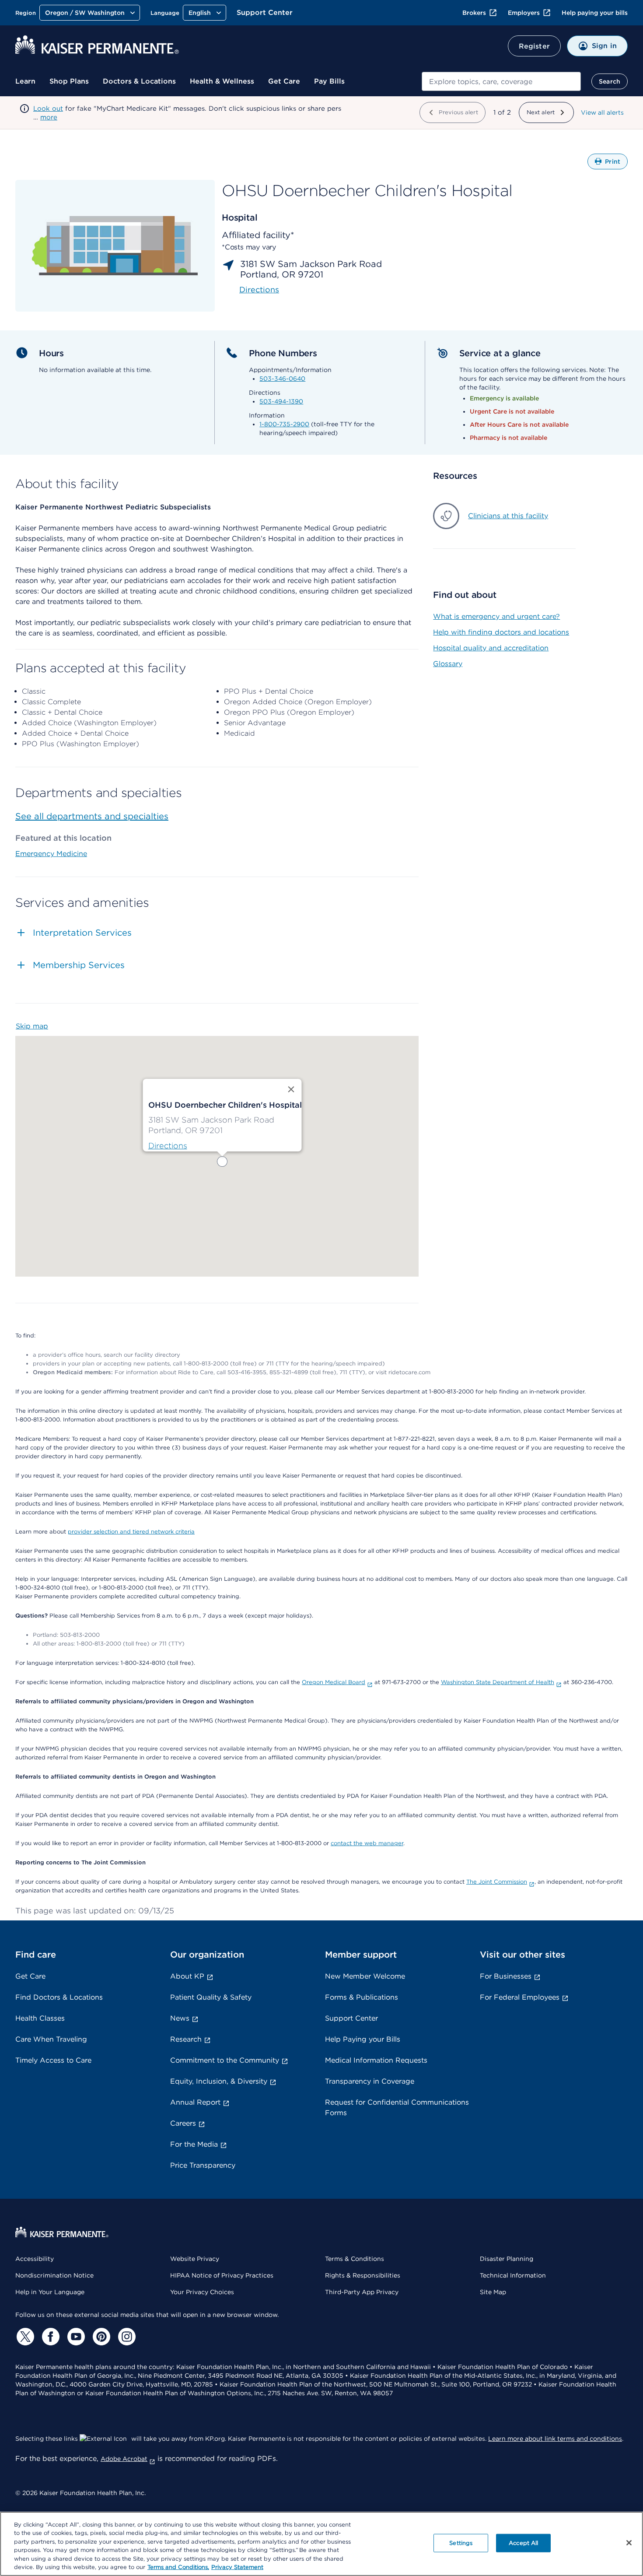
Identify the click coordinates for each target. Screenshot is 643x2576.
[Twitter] (24, 2337)
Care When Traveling (51, 2039)
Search (610, 81)
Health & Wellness (222, 81)
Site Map (493, 2292)
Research (186, 2039)
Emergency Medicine (51, 854)
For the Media (194, 2144)
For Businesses (506, 1976)
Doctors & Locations (139, 81)
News (180, 2018)
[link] (168, 1146)
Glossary (448, 664)
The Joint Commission (497, 1882)
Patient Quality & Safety (211, 1997)
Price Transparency (203, 2165)
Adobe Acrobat (124, 2459)
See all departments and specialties (92, 816)
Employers (524, 13)
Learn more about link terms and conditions (555, 2439)
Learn (25, 81)
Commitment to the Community (225, 2060)
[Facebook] (49, 2337)
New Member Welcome (365, 1976)
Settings (461, 2543)
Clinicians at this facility (508, 516)
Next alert (541, 112)
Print (616, 164)
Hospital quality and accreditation (491, 648)
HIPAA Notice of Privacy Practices (222, 2275)
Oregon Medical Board (334, 1682)
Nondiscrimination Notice (54, 2275)
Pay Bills (329, 81)
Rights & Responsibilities (363, 2275)
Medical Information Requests (376, 2060)
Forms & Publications (362, 1997)
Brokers (474, 13)
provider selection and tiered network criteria (131, 1532)
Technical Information (513, 2275)
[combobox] (501, 81)
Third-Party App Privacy (362, 2292)
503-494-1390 (281, 401)
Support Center (265, 12)
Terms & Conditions (355, 2259)
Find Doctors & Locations (59, 1997)
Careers (183, 2123)
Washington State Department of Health (498, 1682)
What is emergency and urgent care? (496, 616)
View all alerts (602, 112)
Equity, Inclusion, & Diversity (219, 2081)
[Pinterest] (100, 2337)
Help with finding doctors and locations (501, 632)
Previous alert (458, 112)
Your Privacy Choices (202, 2292)
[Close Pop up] (291, 1089)
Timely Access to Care (53, 2060)
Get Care (284, 81)
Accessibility (35, 2259)
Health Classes (40, 2018)
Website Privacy (195, 2259)
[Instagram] (126, 2337)
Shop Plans (69, 81)
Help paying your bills (595, 13)
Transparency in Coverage (370, 2081)
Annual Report (195, 2102)
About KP (187, 1976)
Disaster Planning (507, 2259)
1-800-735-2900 (284, 424)
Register (534, 46)
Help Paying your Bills (363, 2039)
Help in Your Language (50, 2292)
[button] (222, 1162)
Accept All (523, 2543)
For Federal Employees (520, 1997)
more (49, 117)
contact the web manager (367, 1843)
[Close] (629, 2543)
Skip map (32, 1026)
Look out (48, 109)
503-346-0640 (282, 379)
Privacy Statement (237, 2567)
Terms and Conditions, (178, 2567)
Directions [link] (259, 290)
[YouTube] (75, 2337)
